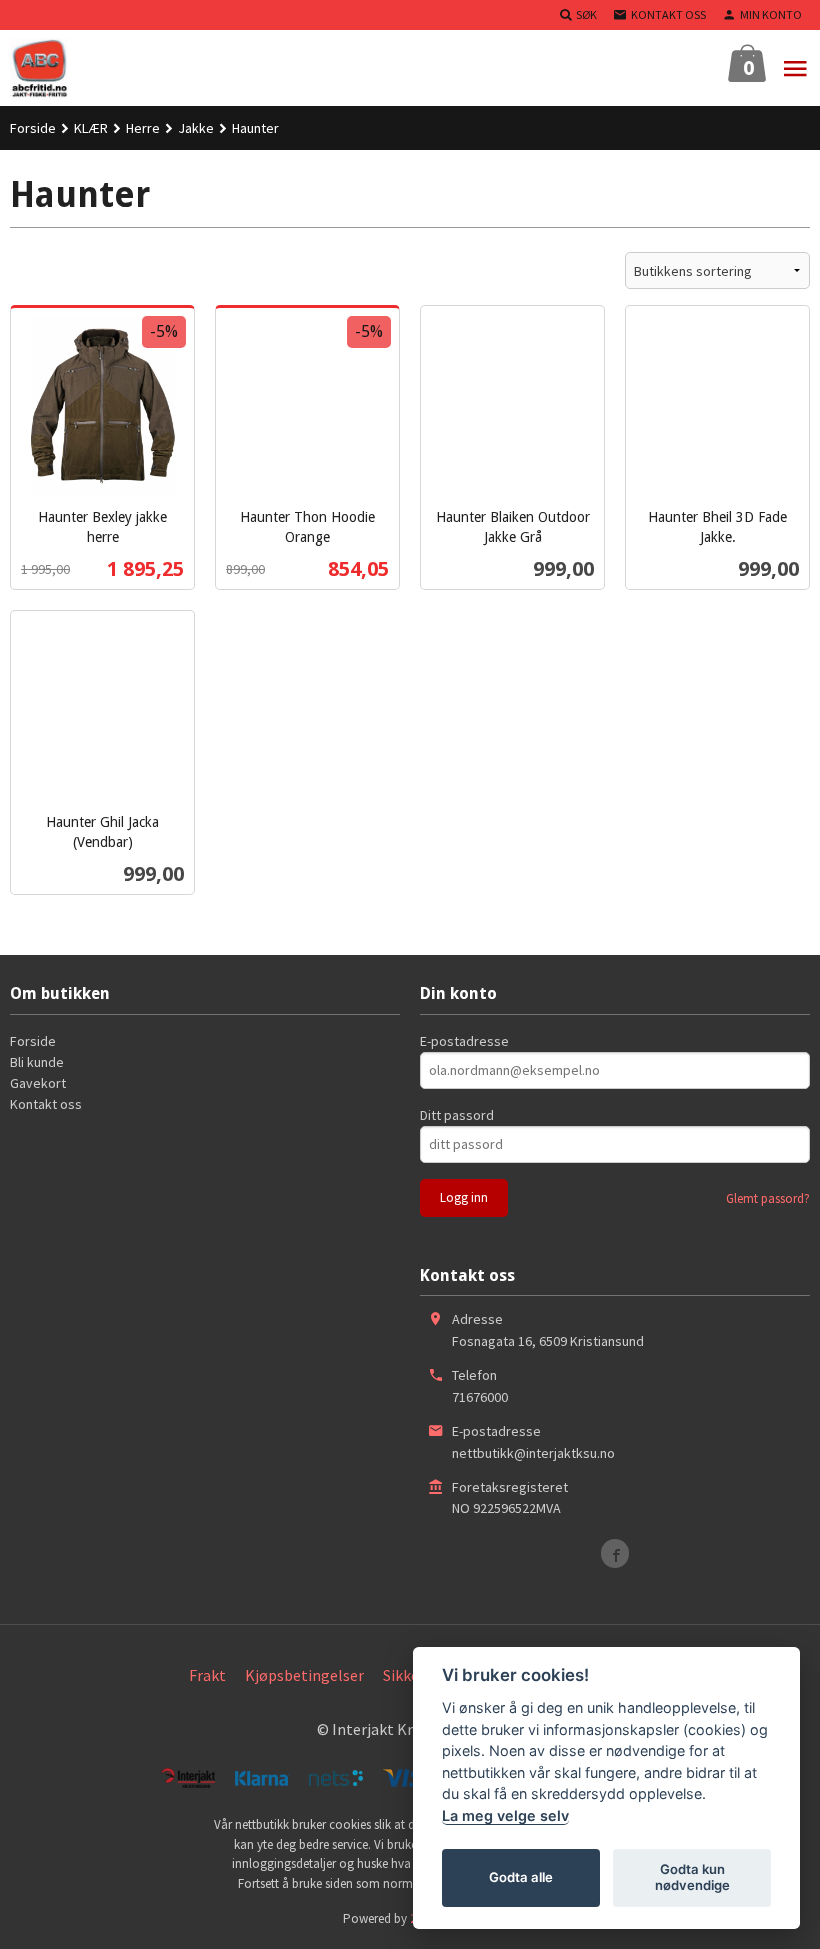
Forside (33, 128)
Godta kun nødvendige (692, 1877)
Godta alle (521, 1877)
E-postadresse (464, 1041)
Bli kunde (37, 1062)
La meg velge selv (505, 1815)
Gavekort (38, 1083)
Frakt (207, 1675)
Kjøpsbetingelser (304, 1675)
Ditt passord (457, 1115)
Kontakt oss (46, 1104)
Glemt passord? (768, 1198)
